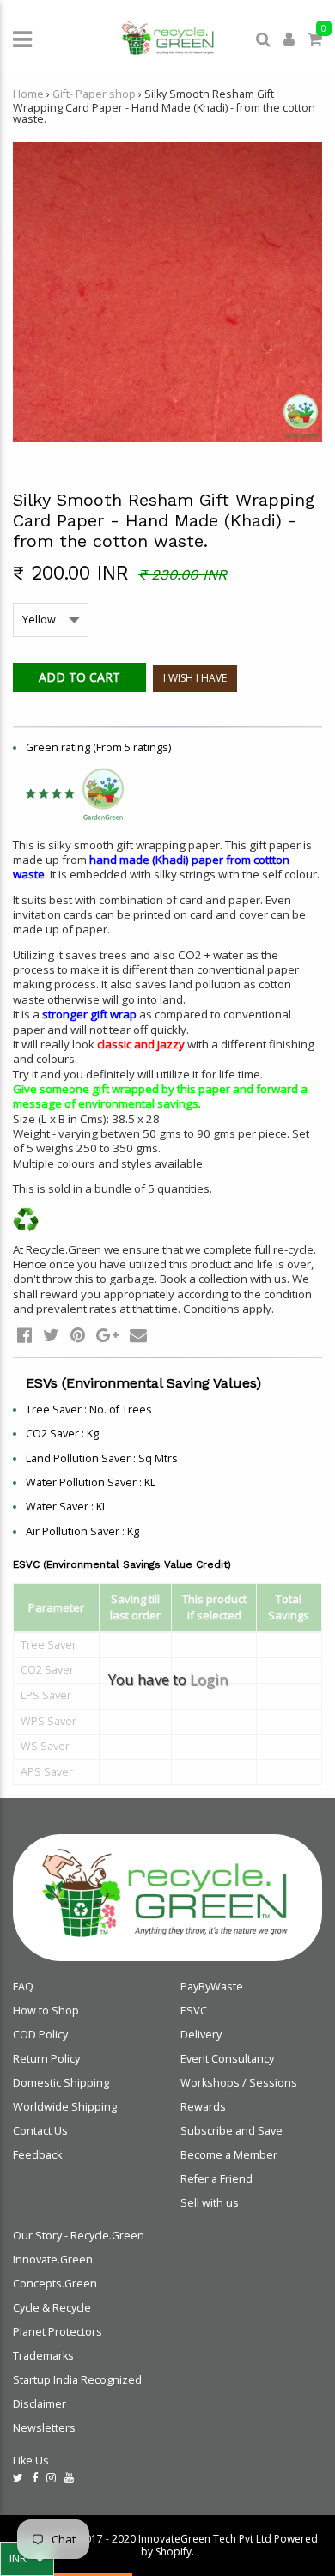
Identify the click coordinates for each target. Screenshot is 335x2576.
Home (28, 94)
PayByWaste (212, 1987)
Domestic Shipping (61, 2083)
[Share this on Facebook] (24, 1335)
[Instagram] (51, 2478)
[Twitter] (18, 2478)
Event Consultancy (227, 2059)
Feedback (37, 2155)
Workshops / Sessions (239, 2083)
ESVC (194, 2011)
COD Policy (40, 2035)
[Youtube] (69, 2478)
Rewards (203, 2107)
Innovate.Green (53, 2260)
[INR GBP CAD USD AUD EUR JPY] (27, 2559)
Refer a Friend (216, 2179)
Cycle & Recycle (52, 2308)
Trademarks (43, 2356)
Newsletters (44, 2428)
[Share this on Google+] (107, 1335)
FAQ (23, 1987)
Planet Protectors (58, 2332)
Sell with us (210, 2203)
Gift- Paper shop (94, 94)
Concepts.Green (55, 2284)
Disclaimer (40, 2404)
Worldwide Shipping (65, 2107)
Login (209, 1679)
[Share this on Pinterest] (78, 1335)
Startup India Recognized (77, 2380)
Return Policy (46, 2059)
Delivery (201, 2035)
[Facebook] (35, 2478)
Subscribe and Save (231, 2131)
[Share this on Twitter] (51, 1335)
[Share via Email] (138, 1335)
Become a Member (229, 2155)
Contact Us (40, 2131)
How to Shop (46, 2011)
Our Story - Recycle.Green (79, 2236)
